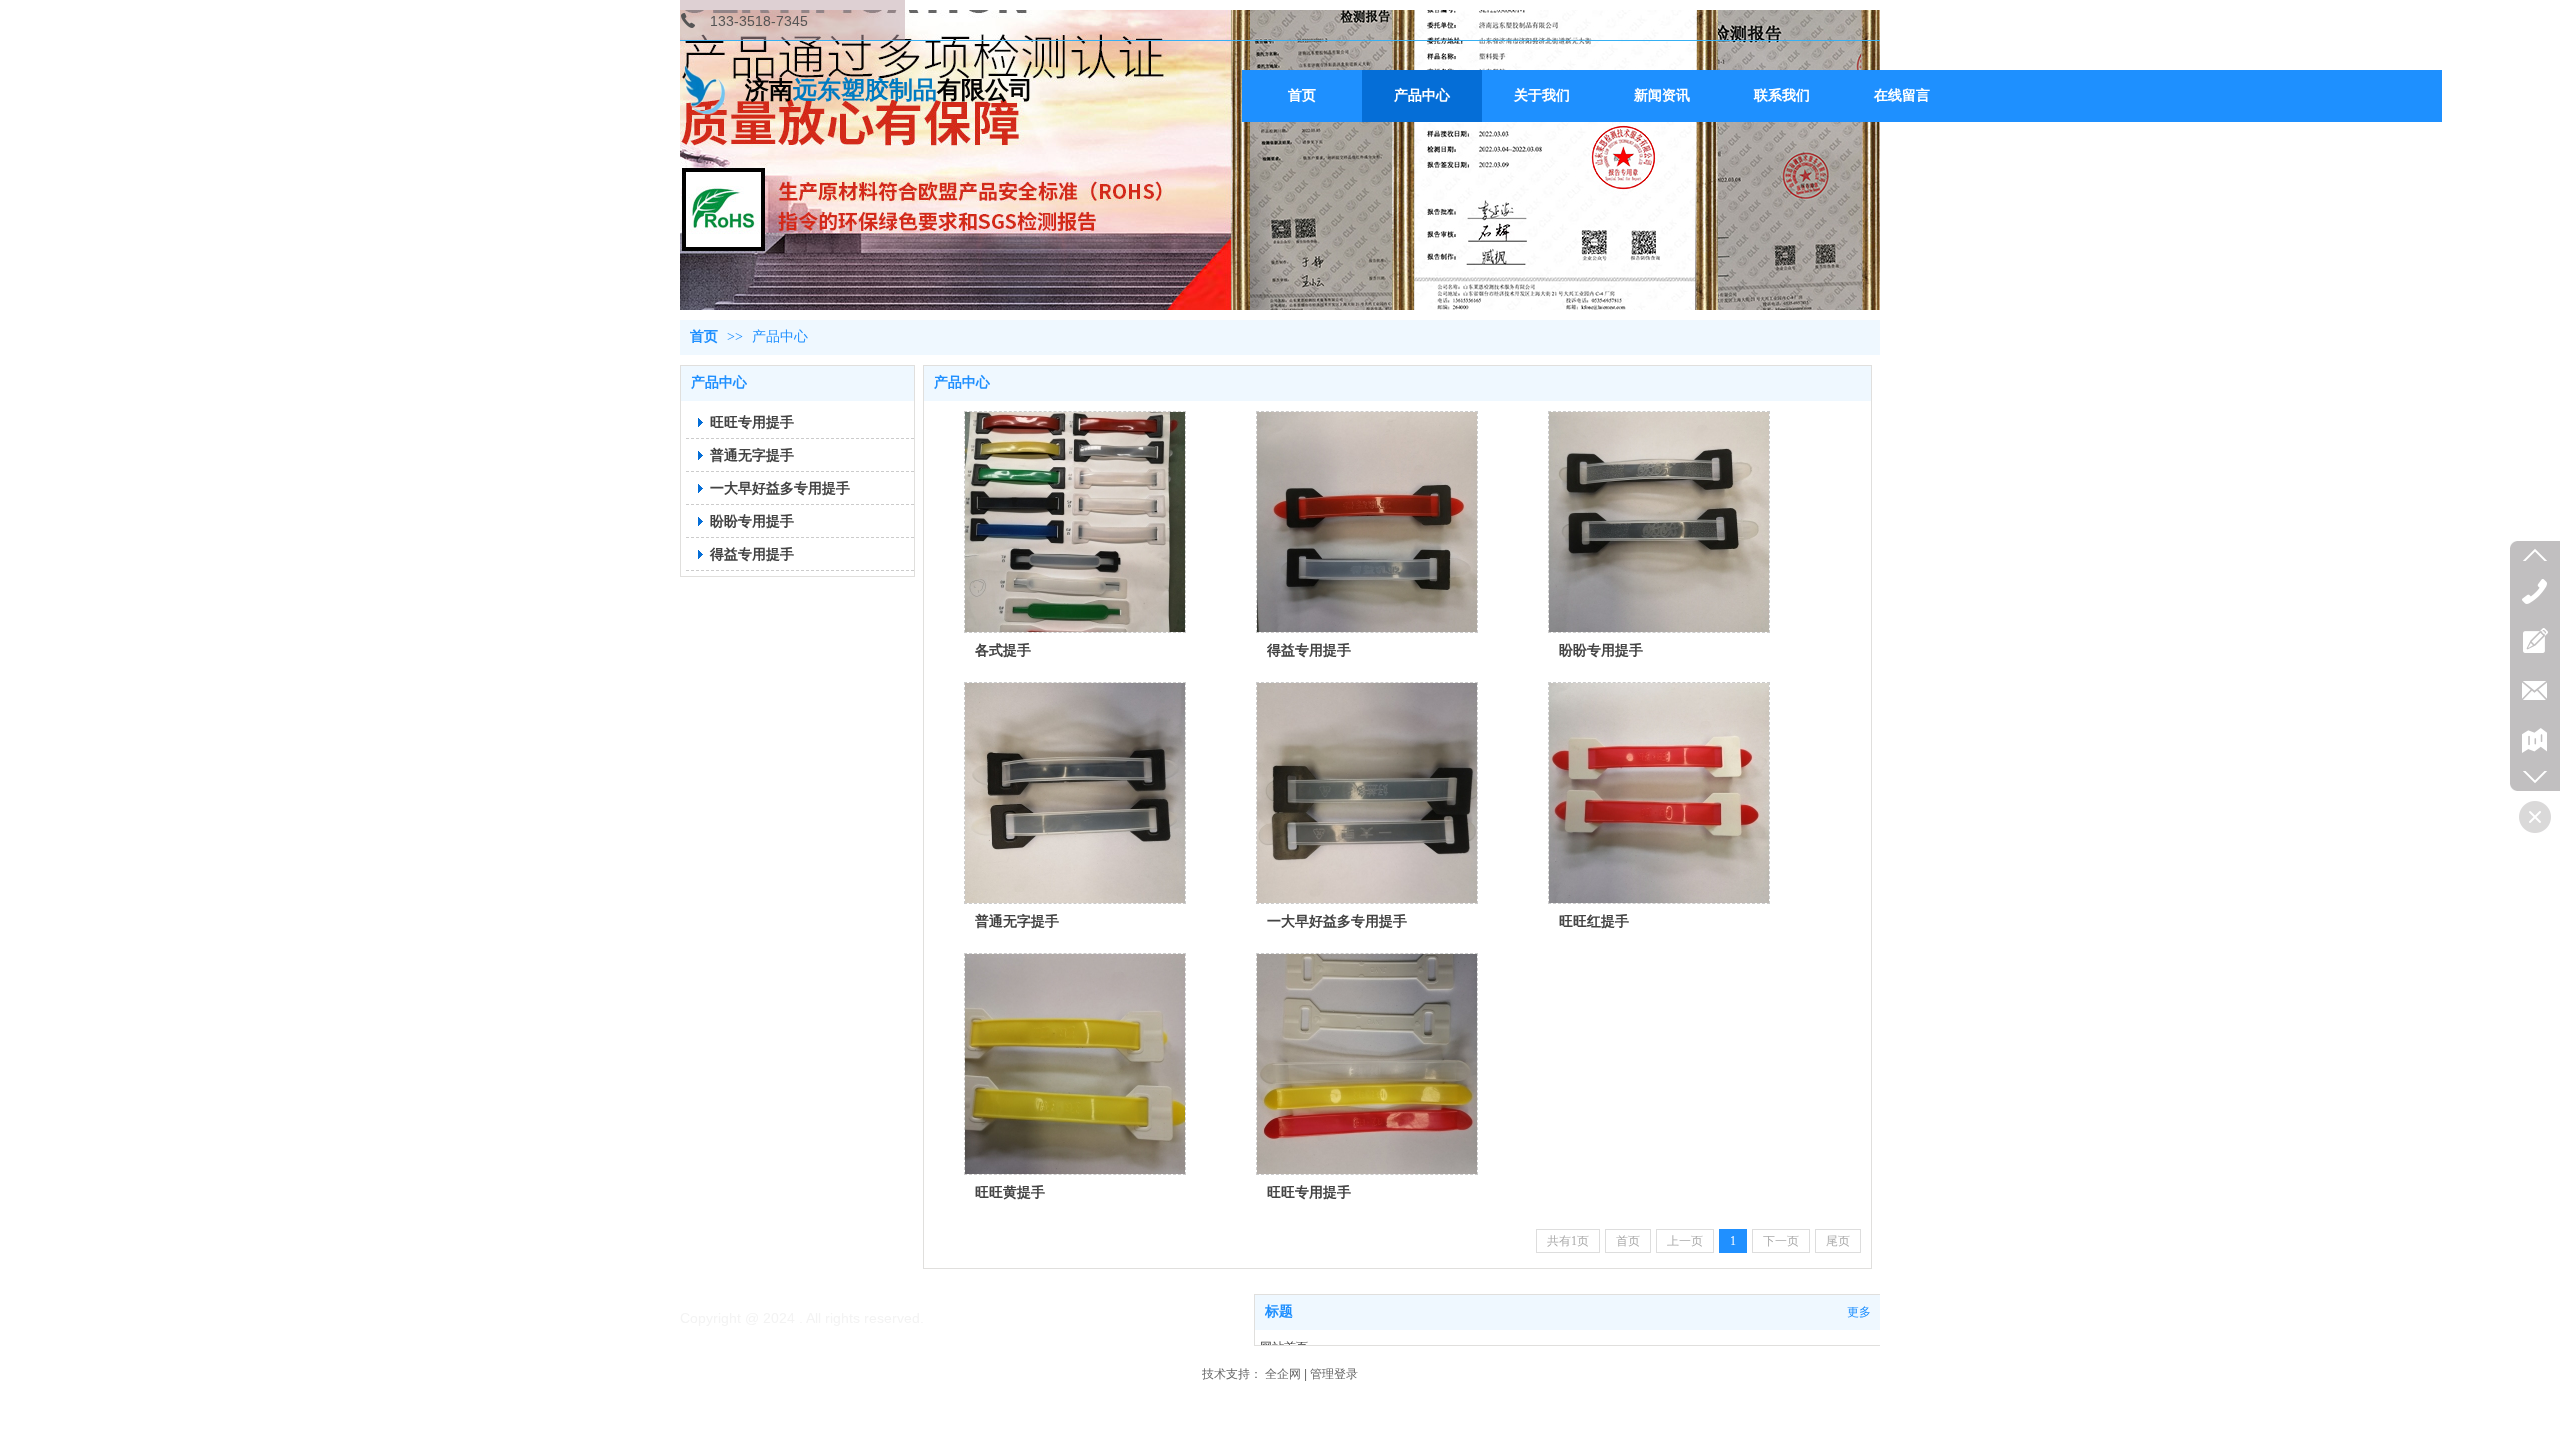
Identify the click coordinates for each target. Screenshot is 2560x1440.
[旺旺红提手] (1659, 793)
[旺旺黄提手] (1075, 1064)
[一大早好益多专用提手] (1367, 793)
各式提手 (1003, 650)
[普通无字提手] (1075, 793)
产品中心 (780, 336)
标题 (1279, 1311)
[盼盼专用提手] (1659, 522)
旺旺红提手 (1594, 921)
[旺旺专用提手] (1367, 1064)
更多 (1859, 1312)
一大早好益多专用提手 (1337, 921)
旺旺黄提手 (1010, 1192)
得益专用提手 (1309, 650)
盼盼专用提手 (1601, 650)
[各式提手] (1075, 522)
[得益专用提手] (1367, 522)
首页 (704, 336)
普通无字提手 (1017, 921)
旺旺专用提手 (1309, 1192)
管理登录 (1334, 1374)
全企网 (1283, 1374)
